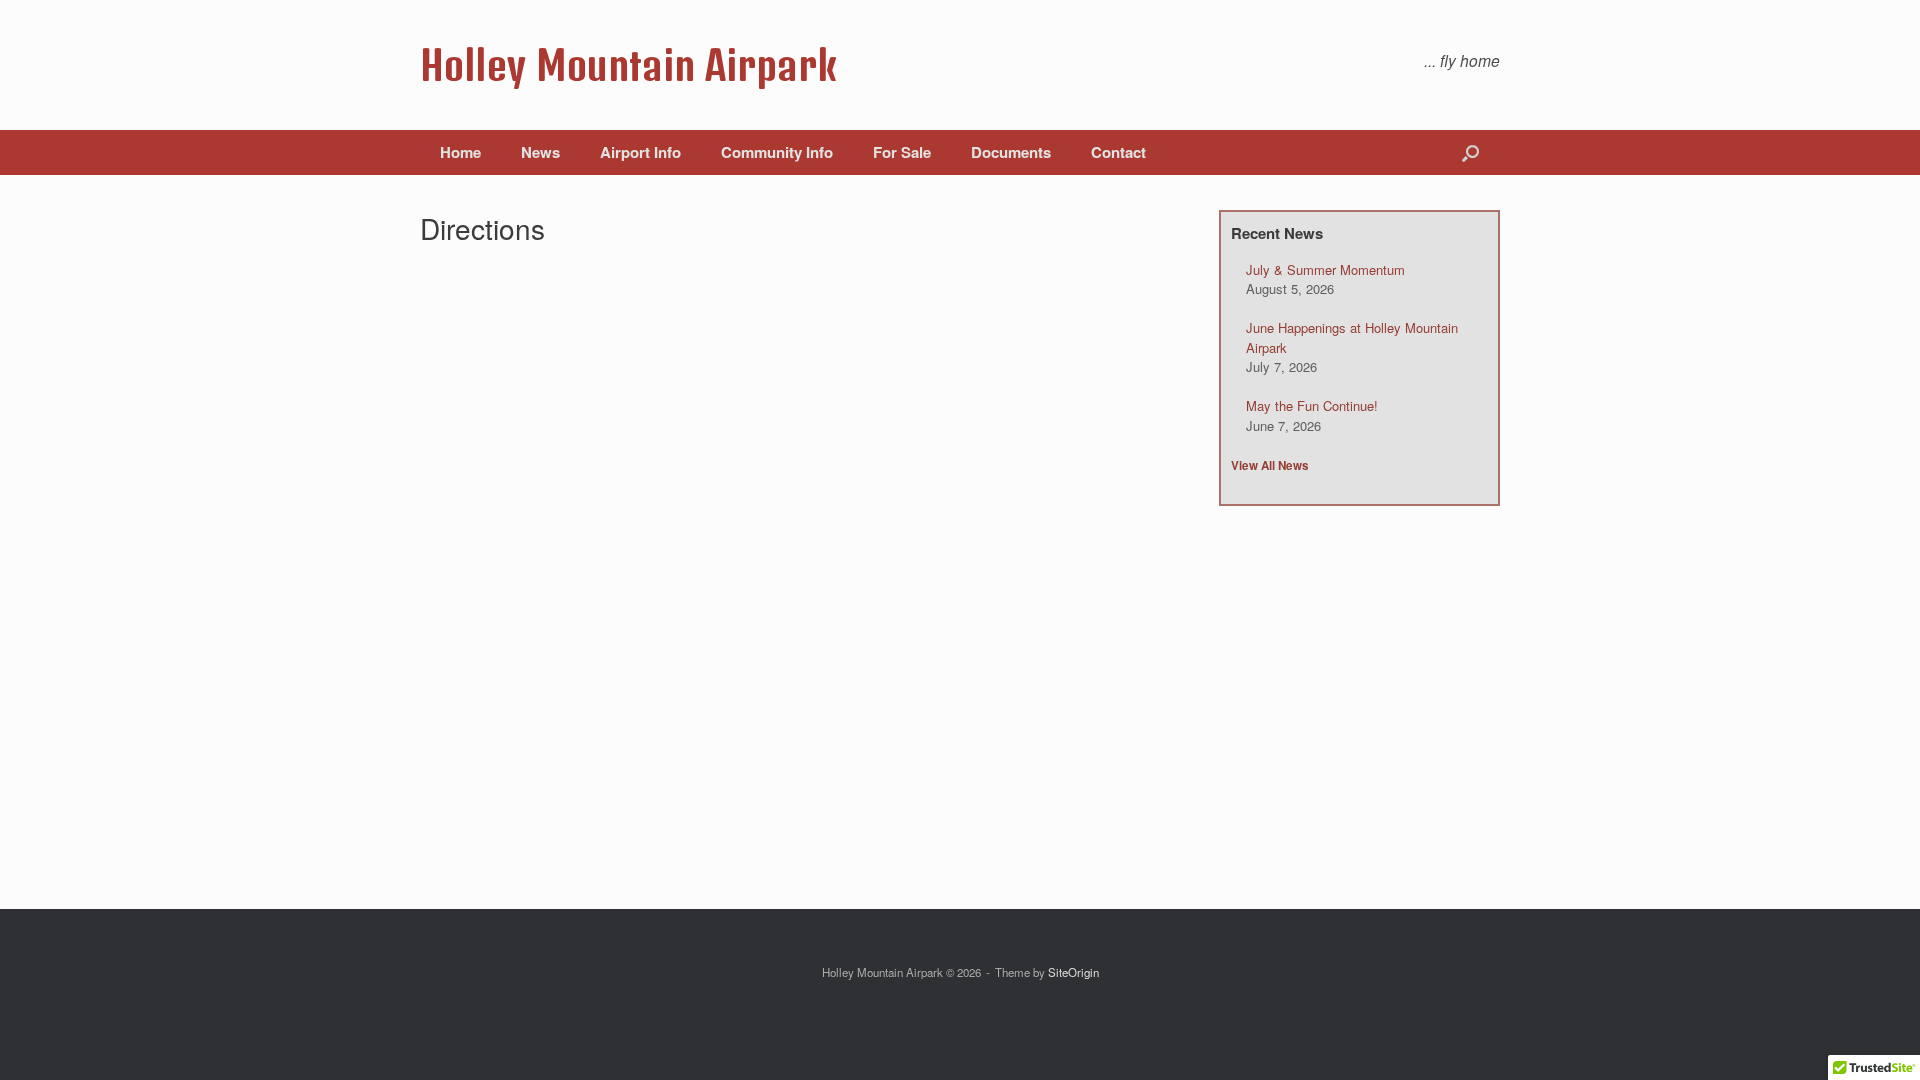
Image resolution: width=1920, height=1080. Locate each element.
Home (460, 152)
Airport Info (640, 152)
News (540, 152)
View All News (1270, 465)
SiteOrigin (1073, 972)
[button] (1470, 152)
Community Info (777, 152)
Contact (1118, 152)
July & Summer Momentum (1325, 269)
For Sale (902, 152)
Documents (1011, 152)
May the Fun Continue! (1312, 405)
